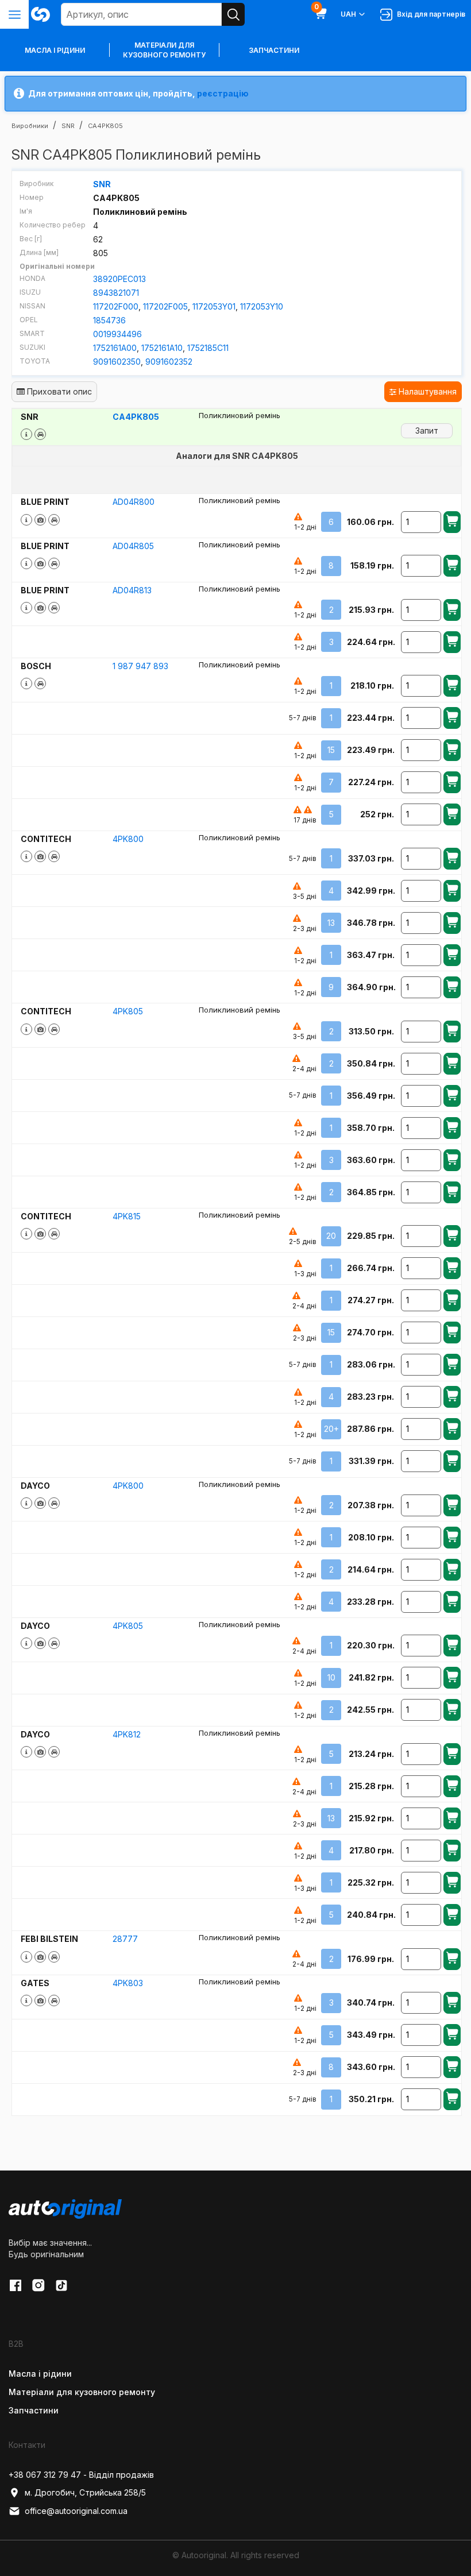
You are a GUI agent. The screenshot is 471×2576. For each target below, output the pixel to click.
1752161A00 (115, 348)
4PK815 (127, 1216)
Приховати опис (58, 391)
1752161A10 (162, 348)
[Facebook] (16, 2285)
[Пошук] (233, 14)
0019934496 (117, 334)
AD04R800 (134, 502)
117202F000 (116, 306)
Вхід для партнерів (429, 14)
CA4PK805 (136, 417)
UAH (348, 14)
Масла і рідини (40, 2374)
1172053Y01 (214, 306)
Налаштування (426, 391)
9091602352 (169, 362)
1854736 (109, 320)
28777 (125, 1939)
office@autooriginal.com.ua (76, 2511)
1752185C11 (208, 348)
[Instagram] (38, 2285)
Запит (427, 430)
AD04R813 (132, 590)
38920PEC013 (119, 279)
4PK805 (128, 1011)
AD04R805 (133, 546)
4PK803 (128, 1983)
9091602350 (117, 362)
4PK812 (127, 1734)
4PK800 (128, 839)
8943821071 (116, 293)
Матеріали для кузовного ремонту (164, 50)
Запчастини (274, 50)
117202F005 (165, 306)
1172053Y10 (262, 306)
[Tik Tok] (61, 2285)
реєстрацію (223, 93)
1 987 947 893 (140, 666)
